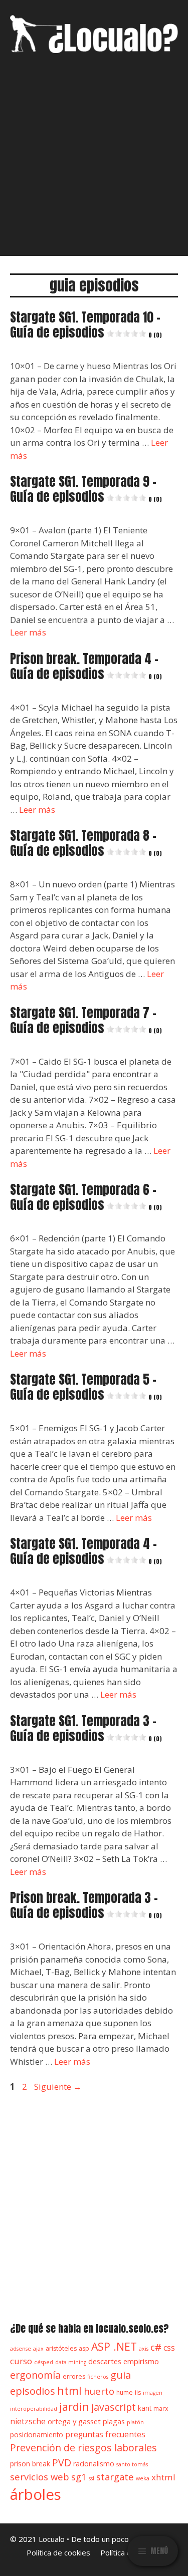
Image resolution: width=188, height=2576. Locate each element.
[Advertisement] (94, 162)
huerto (99, 2391)
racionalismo (94, 2464)
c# (156, 2347)
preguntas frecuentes (105, 2434)
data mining (71, 2362)
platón (135, 2422)
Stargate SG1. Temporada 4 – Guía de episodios (86, 1551)
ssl (91, 2478)
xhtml (163, 2477)
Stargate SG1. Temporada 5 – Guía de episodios (86, 1387)
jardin (74, 2406)
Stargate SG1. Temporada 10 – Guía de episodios (86, 325)
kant (145, 2408)
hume (125, 2392)
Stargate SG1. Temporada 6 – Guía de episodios (86, 1197)
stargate (115, 2477)
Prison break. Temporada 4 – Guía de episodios (86, 666)
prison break (30, 2464)
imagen (153, 2393)
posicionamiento (37, 2435)
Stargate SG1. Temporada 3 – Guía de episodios (86, 1728)
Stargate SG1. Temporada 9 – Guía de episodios (86, 489)
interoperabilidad (34, 2409)
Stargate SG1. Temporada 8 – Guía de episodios (86, 843)
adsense (21, 2349)
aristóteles (61, 2348)
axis (144, 2349)
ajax (38, 2349)
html (69, 2390)
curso (21, 2361)
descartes (105, 2361)
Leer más (28, 632)
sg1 (79, 2477)
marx (161, 2408)
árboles (36, 2494)
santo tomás (132, 2464)
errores (74, 2376)
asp (84, 2348)
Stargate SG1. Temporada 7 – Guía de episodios (86, 1020)
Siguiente (58, 2086)
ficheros (98, 2377)
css (169, 2348)
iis (138, 2392)
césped (44, 2362)
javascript (114, 2407)
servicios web (40, 2477)
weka (143, 2478)
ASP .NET (114, 2346)
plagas (114, 2421)
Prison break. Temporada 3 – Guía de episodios (86, 1905)
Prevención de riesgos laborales (83, 2448)
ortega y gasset (74, 2421)
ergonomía (35, 2375)
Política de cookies (58, 2552)
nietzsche (28, 2421)
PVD (62, 2463)
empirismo (141, 2361)
